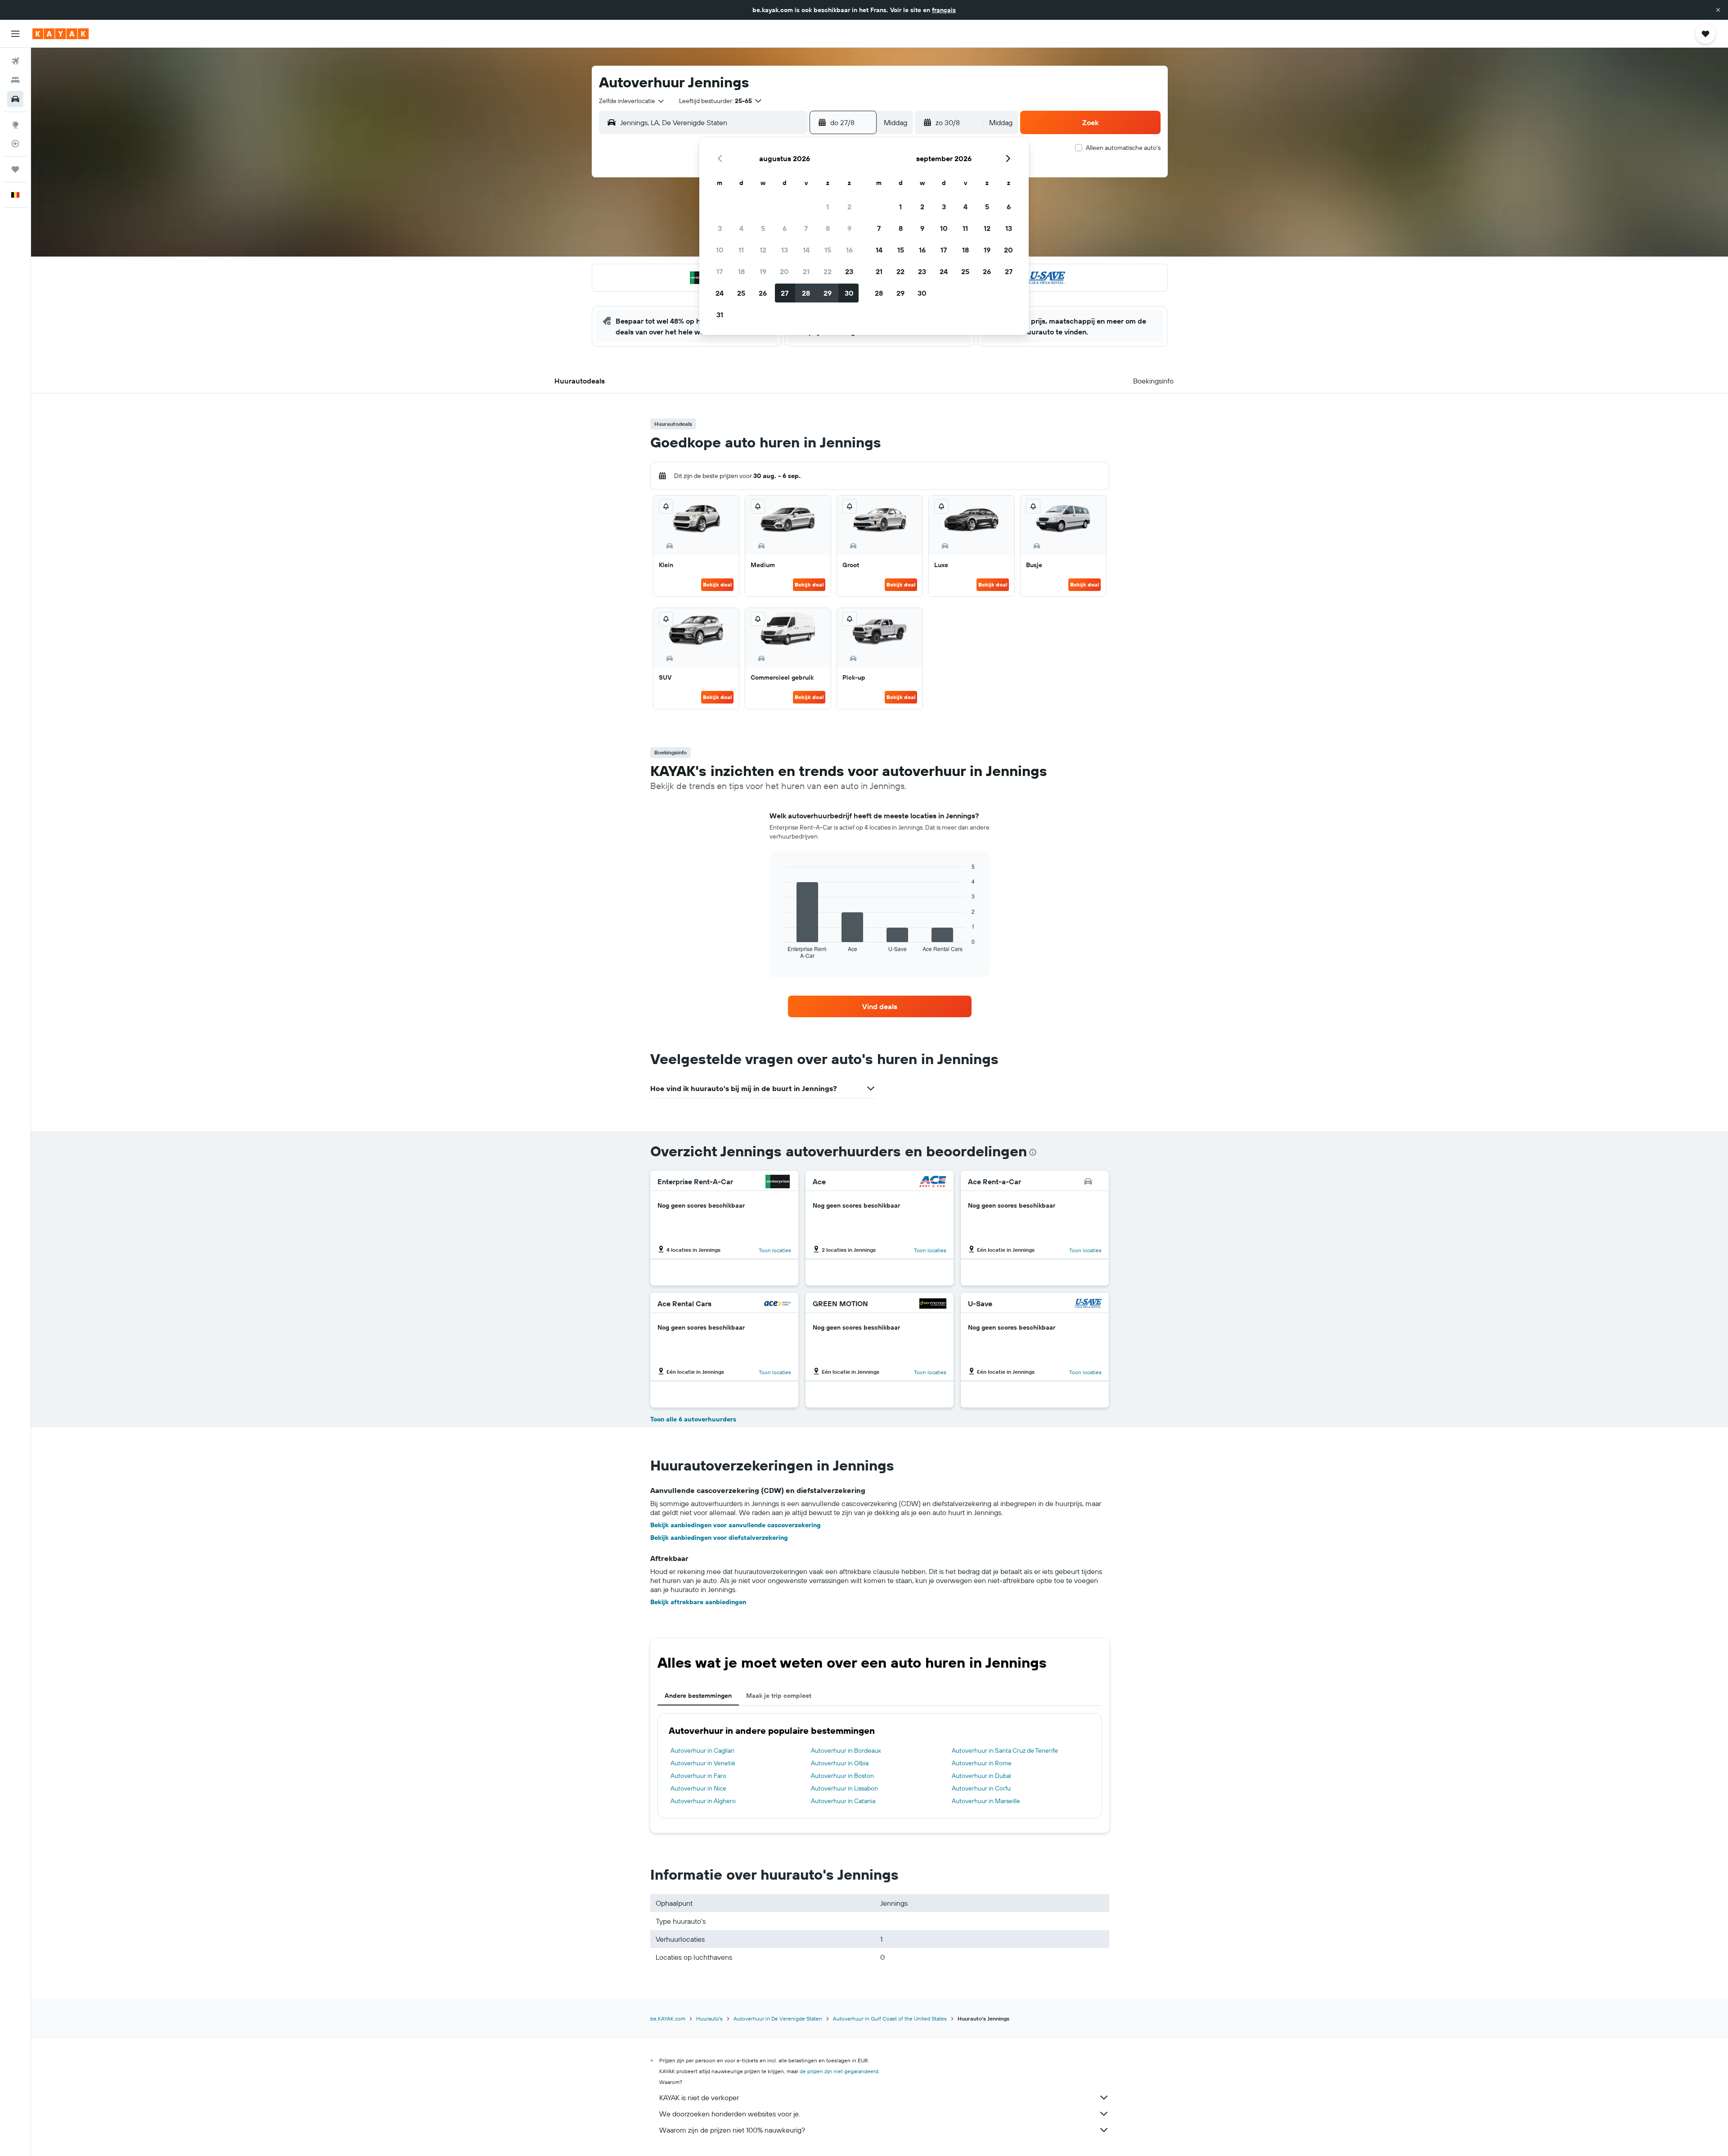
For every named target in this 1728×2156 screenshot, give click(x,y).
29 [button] (828, 293)
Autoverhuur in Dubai (981, 1776)
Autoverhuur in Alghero (703, 1801)
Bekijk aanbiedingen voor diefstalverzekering (719, 1538)
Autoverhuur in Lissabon (844, 1788)
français (944, 10)
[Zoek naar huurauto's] (15, 99)
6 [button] (785, 228)
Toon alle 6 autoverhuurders (693, 1419)
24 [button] (720, 293)
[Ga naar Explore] (15, 125)
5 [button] (763, 228)
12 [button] (763, 250)
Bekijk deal (717, 584)
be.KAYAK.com (668, 2018)
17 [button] (720, 271)
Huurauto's (709, 2018)
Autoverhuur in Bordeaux (846, 1750)
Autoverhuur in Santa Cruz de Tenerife (1005, 1750)
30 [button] (849, 293)
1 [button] (828, 207)
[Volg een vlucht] (15, 144)
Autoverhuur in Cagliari (702, 1750)
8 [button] (828, 228)
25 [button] (741, 293)
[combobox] (632, 101)
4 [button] (741, 228)
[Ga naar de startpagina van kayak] (61, 34)
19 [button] (763, 271)
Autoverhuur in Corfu (981, 1788)
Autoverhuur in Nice (698, 1788)
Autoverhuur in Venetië (703, 1763)
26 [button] (763, 293)
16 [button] (849, 250)
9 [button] (849, 228)
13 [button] (785, 250)
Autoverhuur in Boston (842, 1776)
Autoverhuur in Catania (843, 1801)
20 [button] (784, 271)
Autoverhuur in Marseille (986, 1801)
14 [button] (806, 250)
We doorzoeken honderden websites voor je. (730, 2114)
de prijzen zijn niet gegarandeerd (839, 2071)
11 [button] (741, 250)
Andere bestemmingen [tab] (698, 1696)
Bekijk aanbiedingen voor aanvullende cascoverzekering (736, 1525)
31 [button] (720, 315)
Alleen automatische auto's (1123, 148)
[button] (1718, 10)
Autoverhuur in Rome (982, 1763)
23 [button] (849, 271)
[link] (880, 1006)
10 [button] (720, 250)
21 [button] (806, 271)
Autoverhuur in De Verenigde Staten (778, 2018)
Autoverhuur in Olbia (840, 1763)
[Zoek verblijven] (15, 80)
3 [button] (720, 228)
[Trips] (15, 169)
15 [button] (828, 250)
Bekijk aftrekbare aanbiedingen (698, 1602)
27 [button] (785, 293)
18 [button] (741, 271)
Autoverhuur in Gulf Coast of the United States (890, 2018)
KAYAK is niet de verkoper (699, 2097)
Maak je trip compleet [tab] (779, 1696)
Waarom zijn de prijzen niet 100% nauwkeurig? (732, 2130)
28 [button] (806, 293)
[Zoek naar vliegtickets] (15, 61)
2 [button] (849, 207)
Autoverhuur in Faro (698, 1776)
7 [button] (806, 228)
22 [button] (828, 271)
